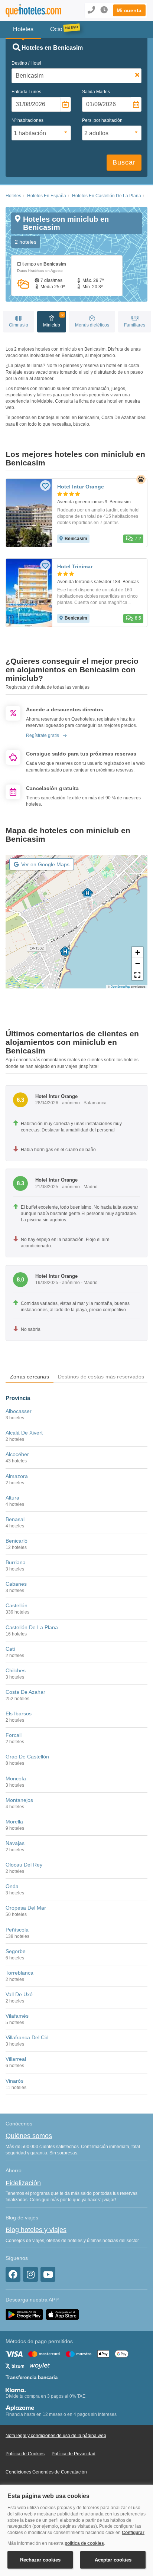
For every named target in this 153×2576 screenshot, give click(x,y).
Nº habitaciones (27, 120)
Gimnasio (19, 325)
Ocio (56, 29)
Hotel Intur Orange (81, 487)
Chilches (16, 1670)
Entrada (26, 92)
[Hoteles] (32, 11)
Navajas (15, 1843)
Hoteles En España (47, 196)
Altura (12, 1498)
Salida (96, 92)
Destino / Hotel (26, 63)
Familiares (135, 325)
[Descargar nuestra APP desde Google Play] (24, 2314)
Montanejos (19, 1800)
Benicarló (17, 1541)
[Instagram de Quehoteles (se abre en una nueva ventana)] (30, 2274)
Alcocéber (17, 1454)
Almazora (17, 1476)
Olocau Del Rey (24, 1865)
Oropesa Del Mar (26, 1908)
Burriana (16, 1562)
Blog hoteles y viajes (36, 2230)
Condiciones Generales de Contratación (46, 2472)
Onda (12, 1886)
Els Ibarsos (19, 1713)
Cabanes (16, 1584)
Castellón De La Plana (32, 1627)
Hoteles (13, 196)
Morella (14, 1822)
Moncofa (16, 1778)
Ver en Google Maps (45, 864)
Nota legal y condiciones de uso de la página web (56, 2436)
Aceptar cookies (113, 2560)
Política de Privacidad (74, 2454)
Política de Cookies (25, 2454)
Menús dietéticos (92, 325)
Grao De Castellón (27, 1757)
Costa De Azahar (25, 1692)
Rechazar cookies (40, 2560)
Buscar (124, 162)
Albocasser (19, 1411)
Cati (10, 1649)
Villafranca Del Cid (27, 2037)
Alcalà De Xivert (24, 1433)
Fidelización (23, 2183)
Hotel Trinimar (75, 566)
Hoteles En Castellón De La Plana (107, 196)
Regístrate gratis (43, 735)
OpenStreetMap (120, 986)
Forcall (14, 1735)
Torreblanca (19, 1973)
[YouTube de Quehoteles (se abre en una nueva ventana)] (48, 2274)
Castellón (17, 1605)
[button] (129, 10)
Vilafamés (17, 2016)
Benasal (15, 1519)
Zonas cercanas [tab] (30, 1377)
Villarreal (16, 2059)
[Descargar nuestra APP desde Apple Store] (62, 2314)
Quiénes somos (29, 2136)
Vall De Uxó (19, 1994)
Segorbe (16, 1951)
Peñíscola (17, 1930)
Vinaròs (14, 2081)
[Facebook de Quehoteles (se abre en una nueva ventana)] (13, 2274)
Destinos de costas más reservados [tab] (101, 1377)
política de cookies (84, 2543)
